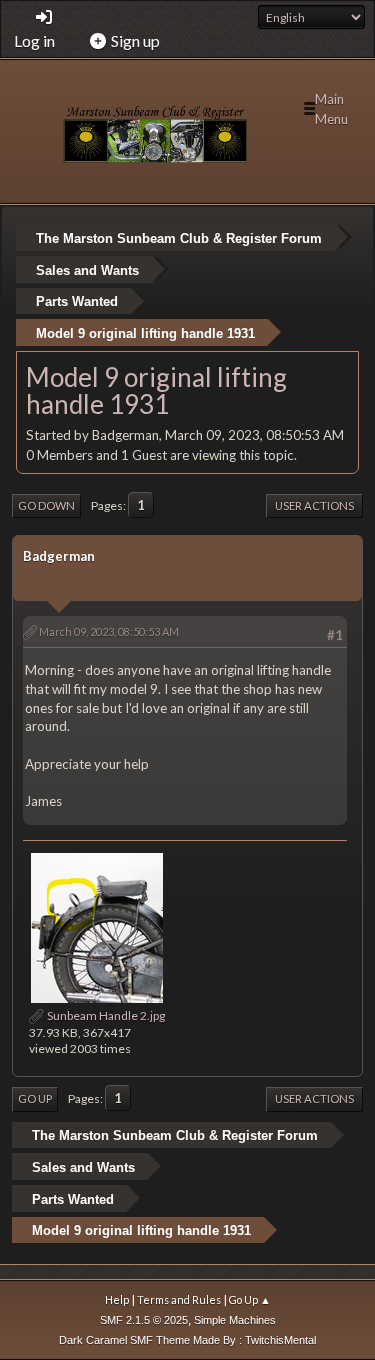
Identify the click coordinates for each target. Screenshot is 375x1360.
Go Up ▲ (250, 1299)
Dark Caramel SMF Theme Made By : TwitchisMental (187, 1340)
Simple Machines (235, 1320)
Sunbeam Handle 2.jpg (105, 1015)
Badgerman (59, 556)
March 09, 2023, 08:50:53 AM (109, 631)
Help (117, 1299)
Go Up (35, 1098)
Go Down (46, 505)
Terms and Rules (179, 1299)
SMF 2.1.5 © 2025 (144, 1320)
